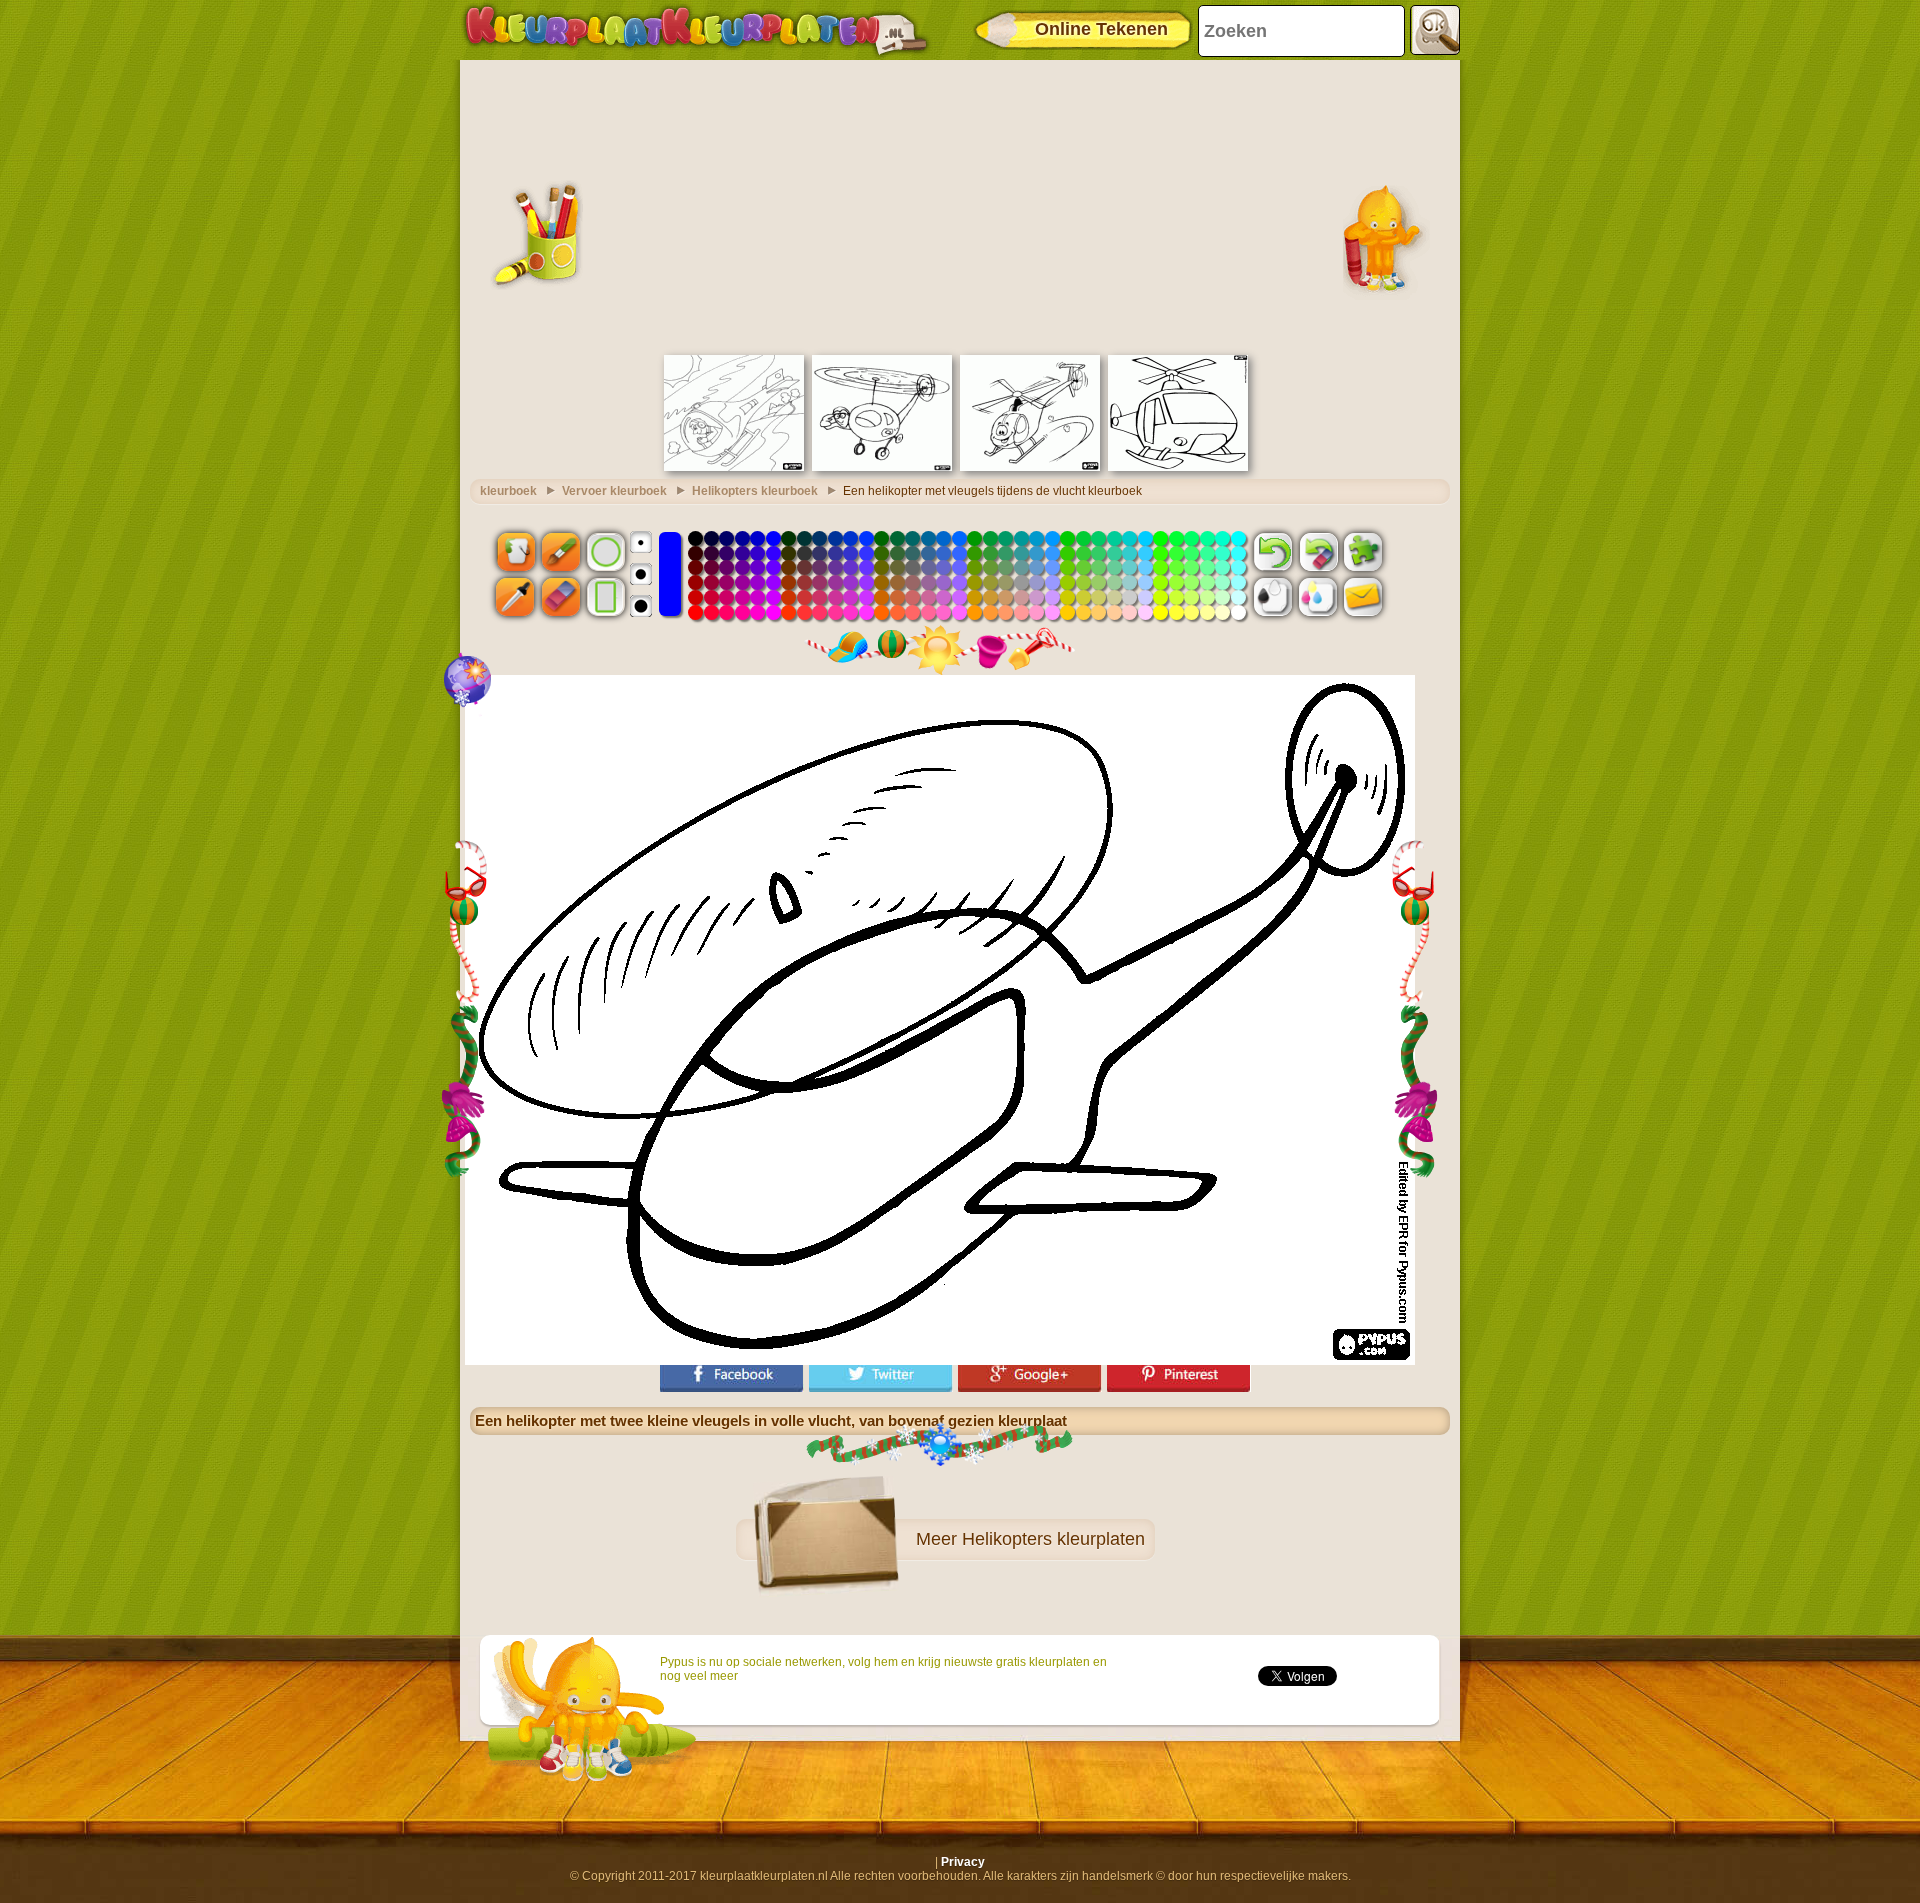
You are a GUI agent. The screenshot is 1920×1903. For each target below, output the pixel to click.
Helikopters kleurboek (755, 491)
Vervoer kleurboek (614, 491)
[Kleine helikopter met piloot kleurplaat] (882, 467)
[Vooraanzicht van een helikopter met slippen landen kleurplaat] (1178, 467)
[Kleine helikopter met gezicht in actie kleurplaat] (1030, 467)
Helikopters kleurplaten (1053, 1539)
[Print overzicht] (1273, 597)
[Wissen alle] (1318, 551)
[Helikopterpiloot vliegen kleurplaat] (734, 467)
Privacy (963, 1862)
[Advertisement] (960, 205)
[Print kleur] (1318, 597)
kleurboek (508, 491)
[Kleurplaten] (696, 30)
